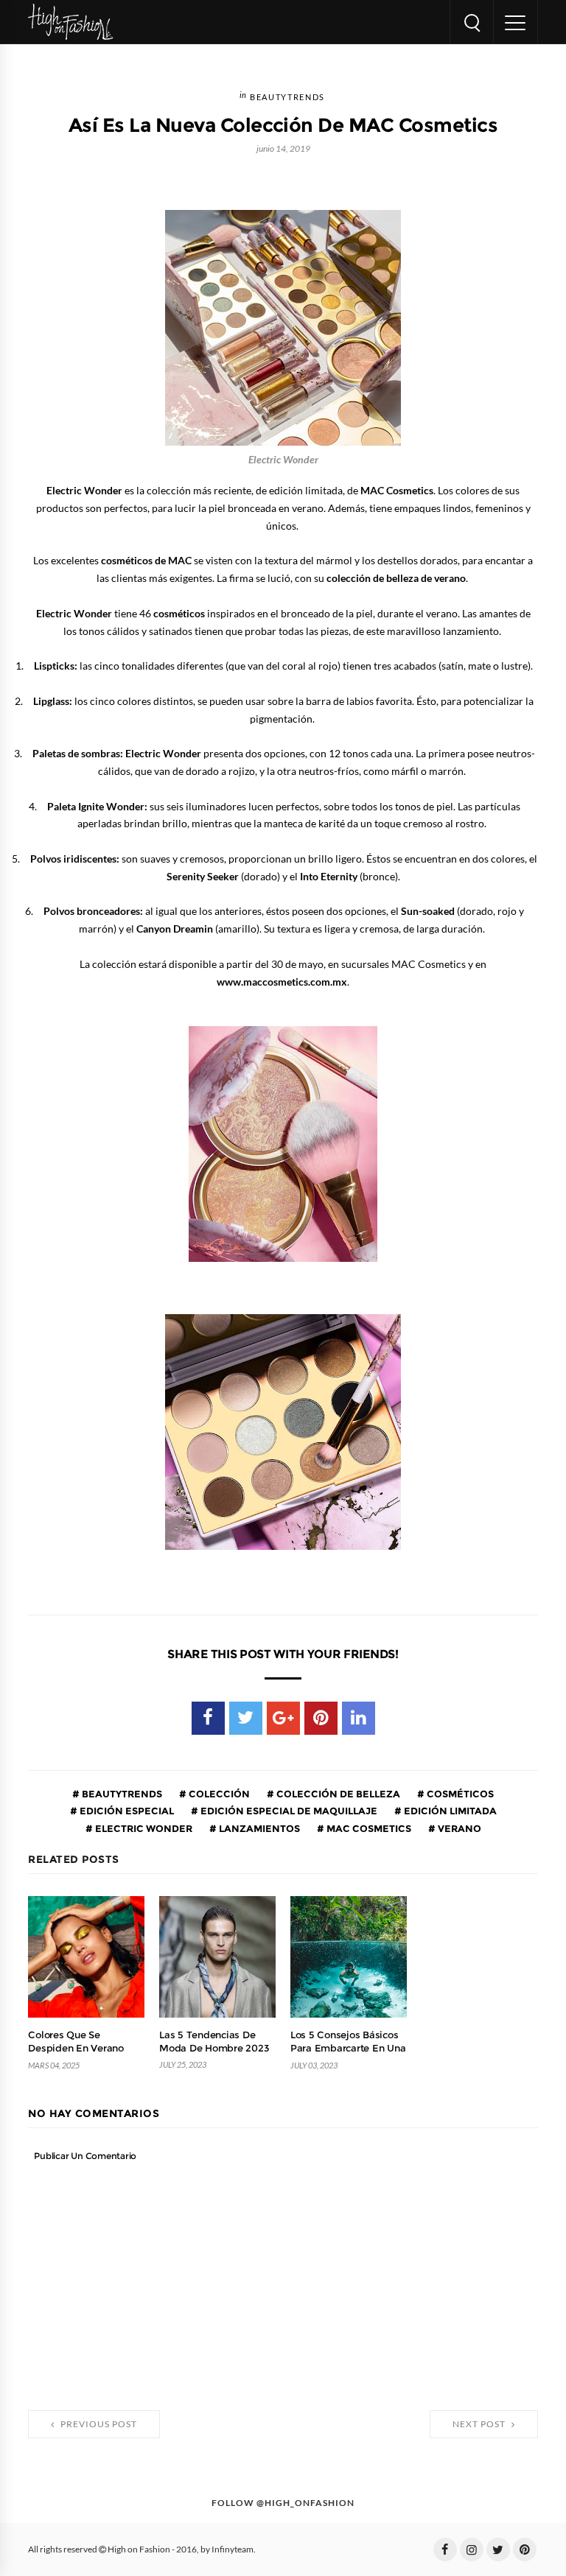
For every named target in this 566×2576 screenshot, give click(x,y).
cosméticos (459, 1794)
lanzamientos (258, 1828)
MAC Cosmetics (368, 1828)
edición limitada (449, 1811)
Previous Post (98, 2424)
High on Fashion (139, 2549)
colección (218, 1794)
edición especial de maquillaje (288, 1811)
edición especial (126, 1811)
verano (458, 1828)
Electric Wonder (143, 1828)
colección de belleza (337, 1794)
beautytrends (287, 98)
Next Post (480, 2424)
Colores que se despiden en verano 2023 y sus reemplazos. (85, 2048)
